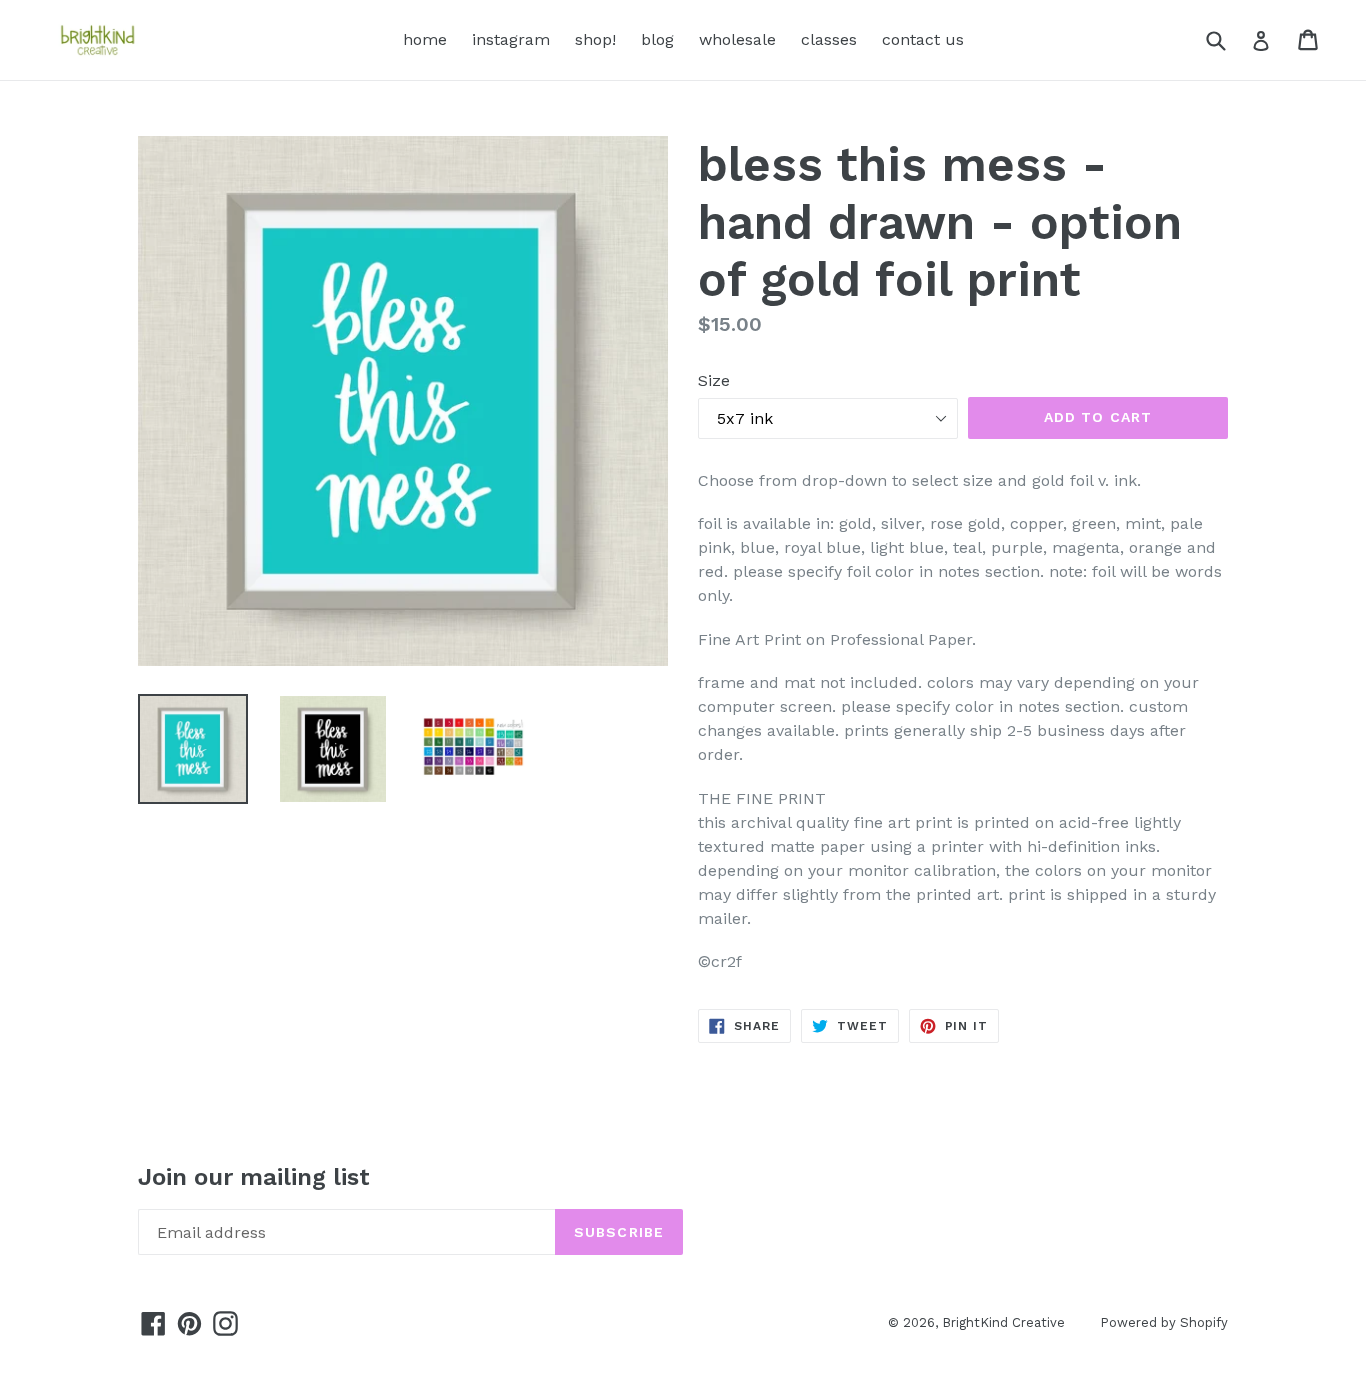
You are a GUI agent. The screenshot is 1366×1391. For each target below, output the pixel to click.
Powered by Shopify (1164, 1322)
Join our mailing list (254, 1177)
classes (829, 39)
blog (657, 39)
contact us (923, 39)
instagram (511, 39)
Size (714, 380)
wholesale (737, 39)
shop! (595, 39)
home (425, 39)
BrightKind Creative (1003, 1322)
